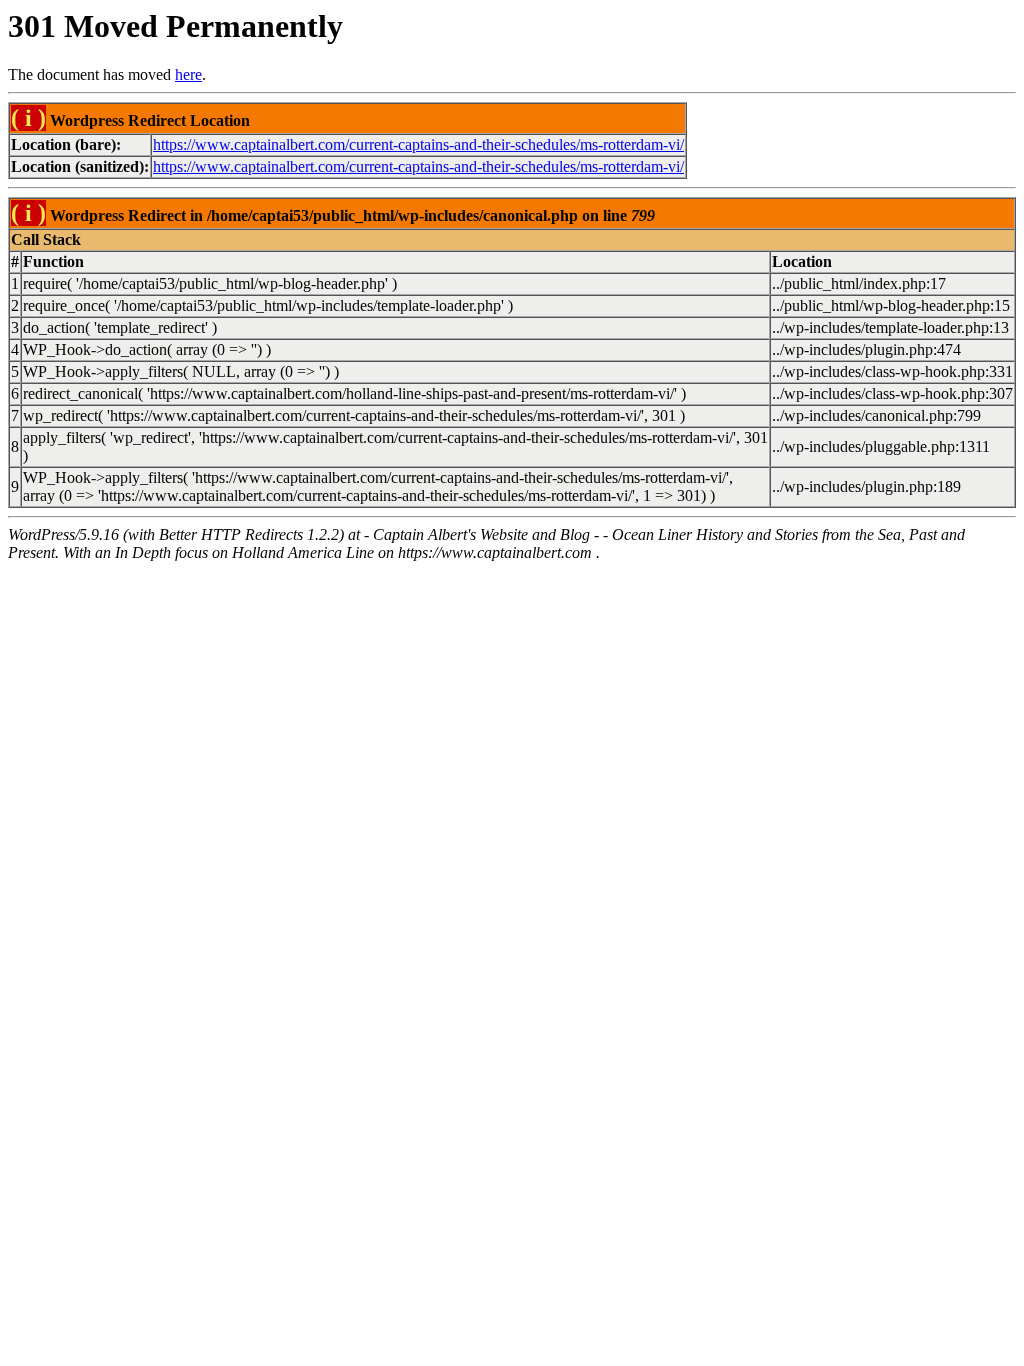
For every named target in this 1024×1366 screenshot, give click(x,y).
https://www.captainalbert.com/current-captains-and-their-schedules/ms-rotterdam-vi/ (418, 144)
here (188, 74)
